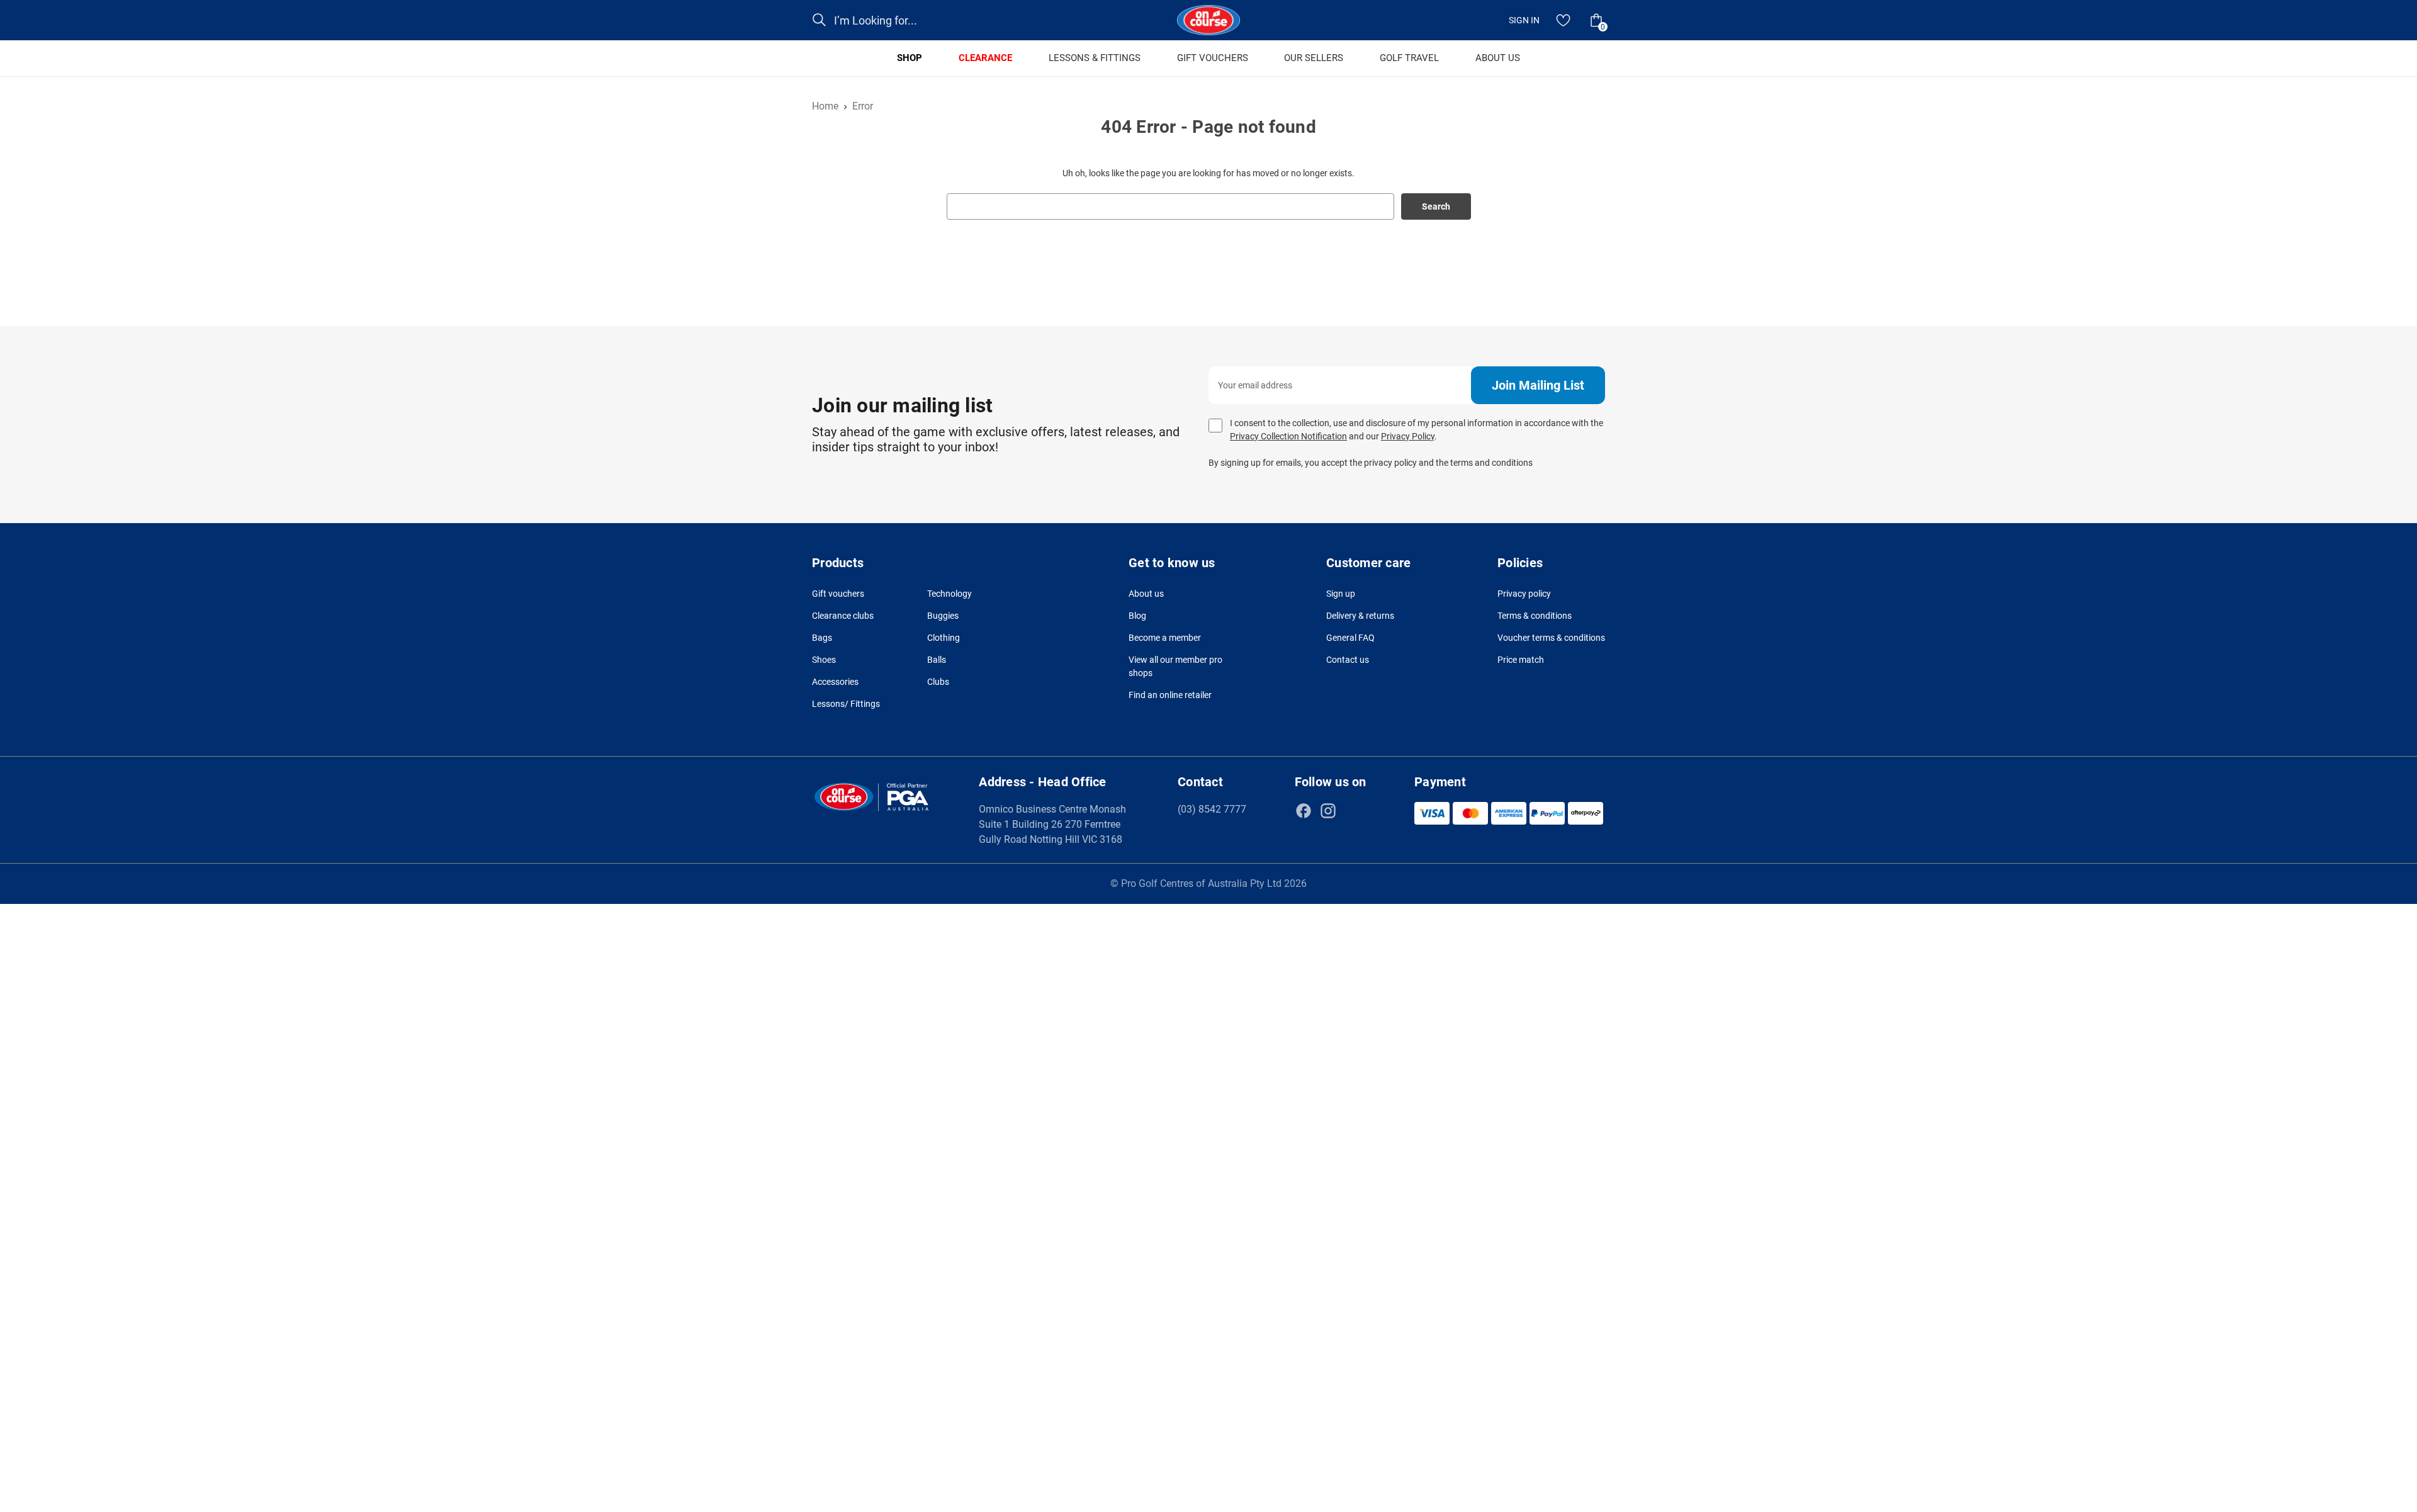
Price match (1521, 660)
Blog (1137, 616)
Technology (949, 594)
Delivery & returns (1360, 616)
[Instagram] (1328, 811)
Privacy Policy (1408, 436)
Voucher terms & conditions (1551, 638)
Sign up (1341, 594)
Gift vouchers (838, 594)
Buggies (943, 616)
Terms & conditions (1535, 616)
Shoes (824, 660)
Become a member (1165, 638)
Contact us (1348, 660)
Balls (937, 660)
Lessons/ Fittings (846, 704)
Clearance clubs (843, 616)
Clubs (938, 682)
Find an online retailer (1170, 695)
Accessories (835, 682)
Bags (822, 638)
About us (1146, 594)
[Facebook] (1304, 811)
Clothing (944, 638)
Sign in (1524, 20)
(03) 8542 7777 (1212, 809)
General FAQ (1350, 638)
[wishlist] (1563, 20)
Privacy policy (1524, 594)
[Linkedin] (1353, 811)
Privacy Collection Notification (1288, 436)
